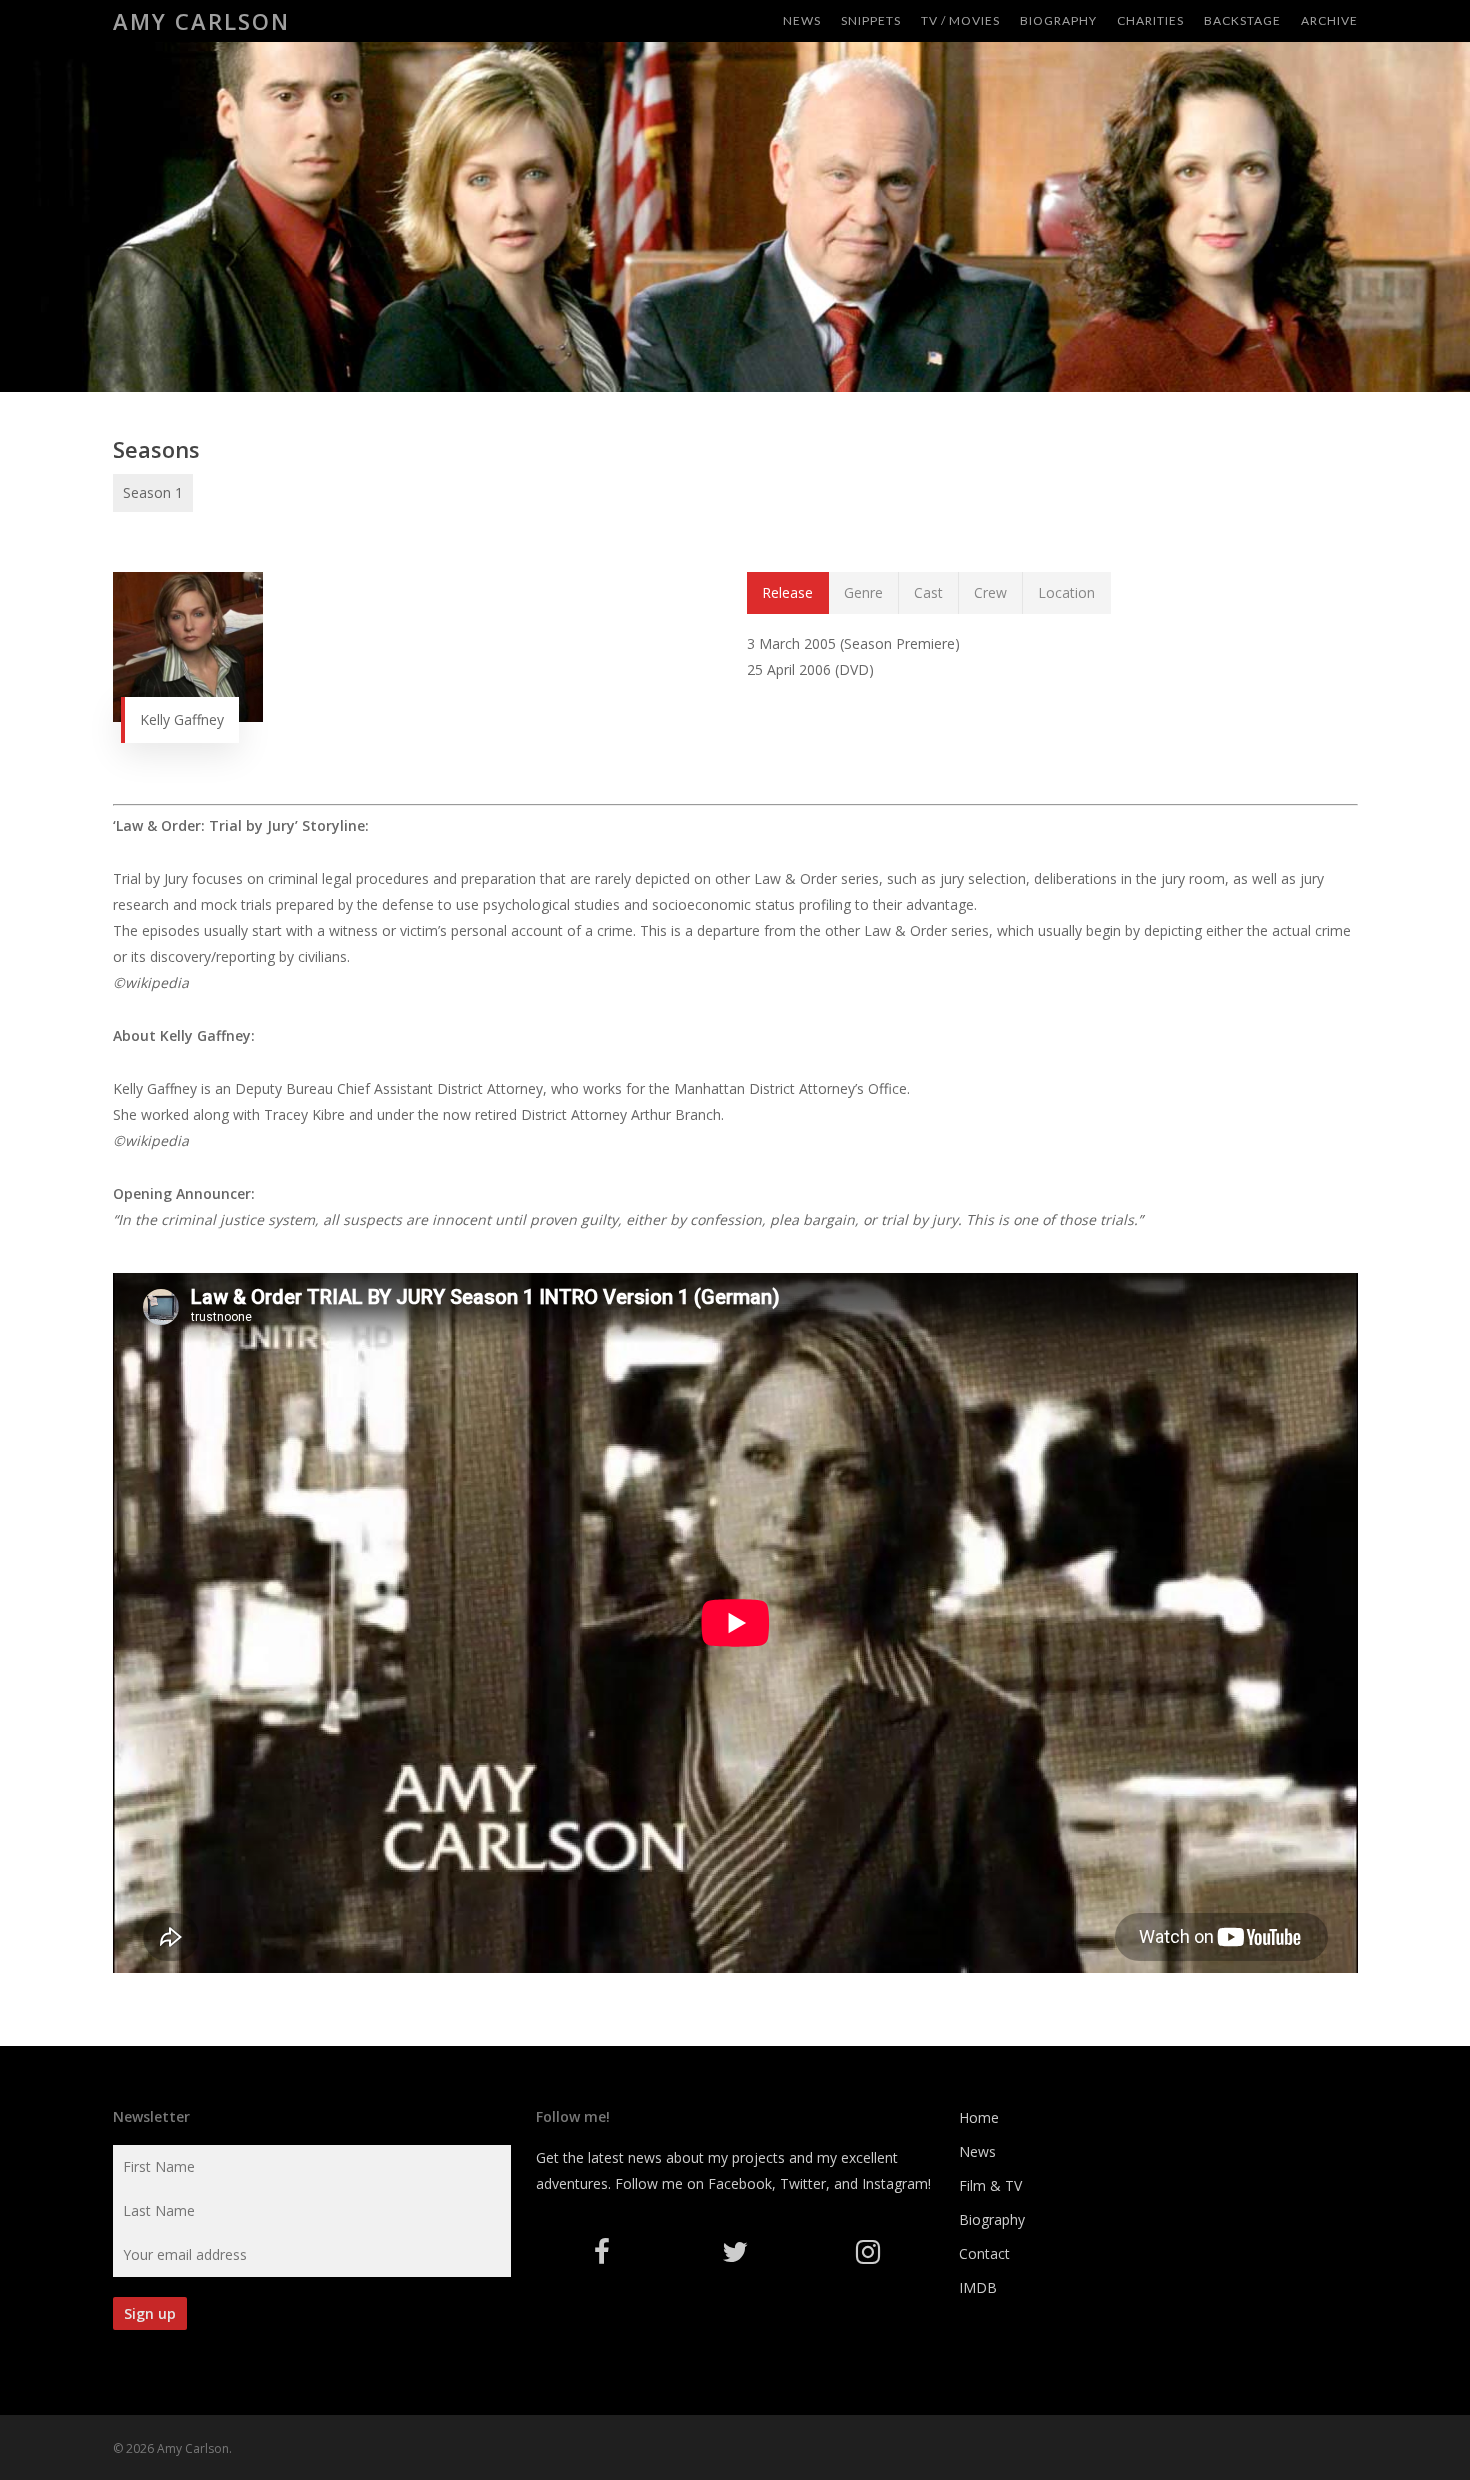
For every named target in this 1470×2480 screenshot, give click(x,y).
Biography (992, 2219)
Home (979, 2117)
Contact (984, 2253)
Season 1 (153, 492)
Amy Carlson (201, 21)
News (977, 2151)
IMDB (978, 2287)
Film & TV (990, 2185)
